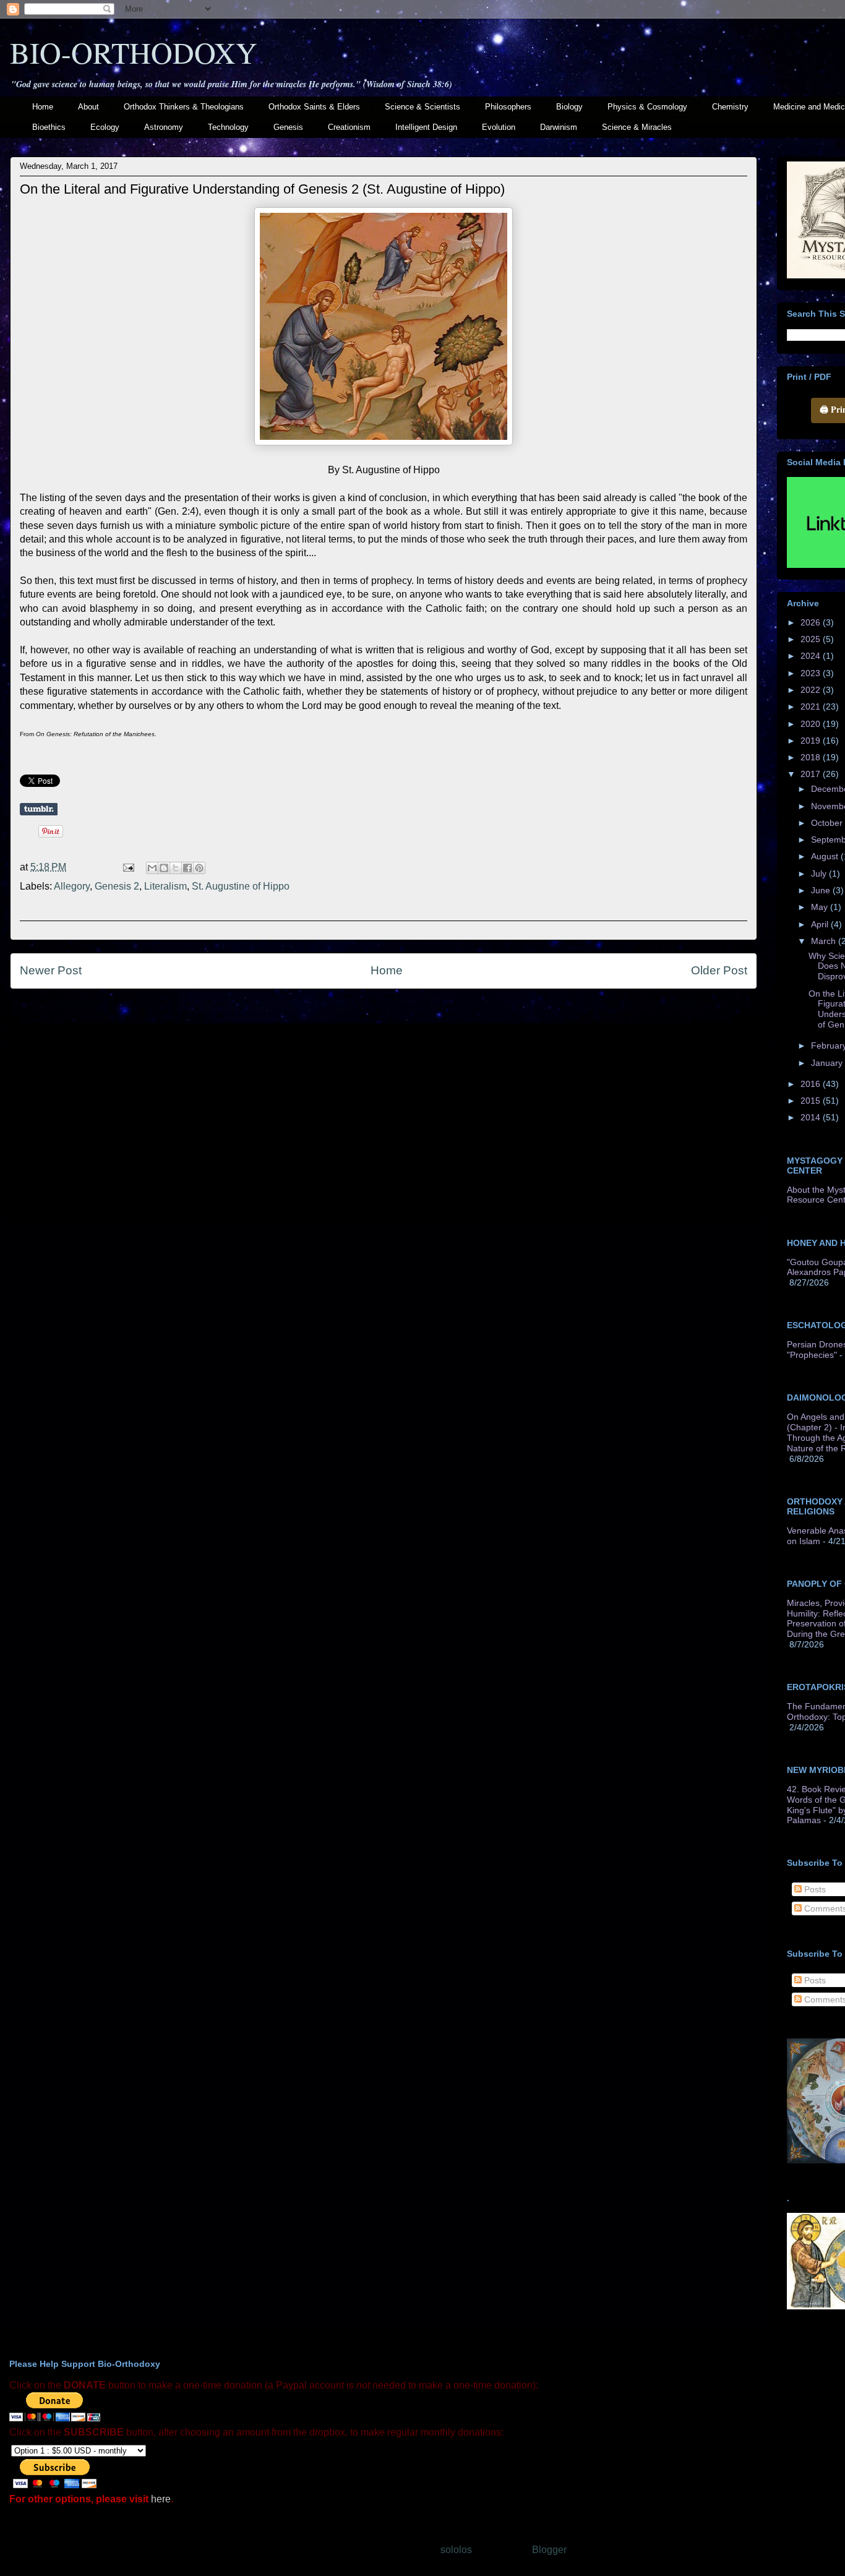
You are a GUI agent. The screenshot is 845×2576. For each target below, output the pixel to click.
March (825, 941)
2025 (812, 639)
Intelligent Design (426, 127)
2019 (812, 741)
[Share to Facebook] (187, 868)
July (820, 874)
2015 (812, 1101)
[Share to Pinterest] (199, 868)
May (821, 907)
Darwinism (559, 127)
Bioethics (49, 127)
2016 (812, 1084)
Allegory (72, 886)
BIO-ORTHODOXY (134, 52)
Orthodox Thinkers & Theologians (184, 107)
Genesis (288, 127)
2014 (812, 1117)
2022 (812, 690)
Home (43, 107)
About (88, 107)
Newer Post (51, 970)
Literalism (165, 886)
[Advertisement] (384, 1115)
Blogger (549, 2550)
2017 (812, 774)
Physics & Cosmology (647, 107)
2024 (812, 656)
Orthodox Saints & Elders (314, 107)
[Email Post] (127, 867)
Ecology (105, 127)
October (828, 823)
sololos (456, 2550)
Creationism (349, 127)
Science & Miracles (637, 127)
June (822, 890)
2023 (812, 673)
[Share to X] (176, 868)
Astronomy (164, 127)
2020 (812, 724)
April (821, 924)
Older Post (719, 970)
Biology (569, 107)
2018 (812, 757)
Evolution (499, 127)
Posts (814, 1889)
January (828, 1063)
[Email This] (152, 868)
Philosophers (508, 107)
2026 (812, 622)
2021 (812, 706)
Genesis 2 (117, 886)
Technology (228, 127)
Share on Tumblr (39, 809)
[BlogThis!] (164, 868)
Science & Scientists (422, 107)
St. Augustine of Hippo (241, 886)
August (826, 856)
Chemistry (730, 107)
